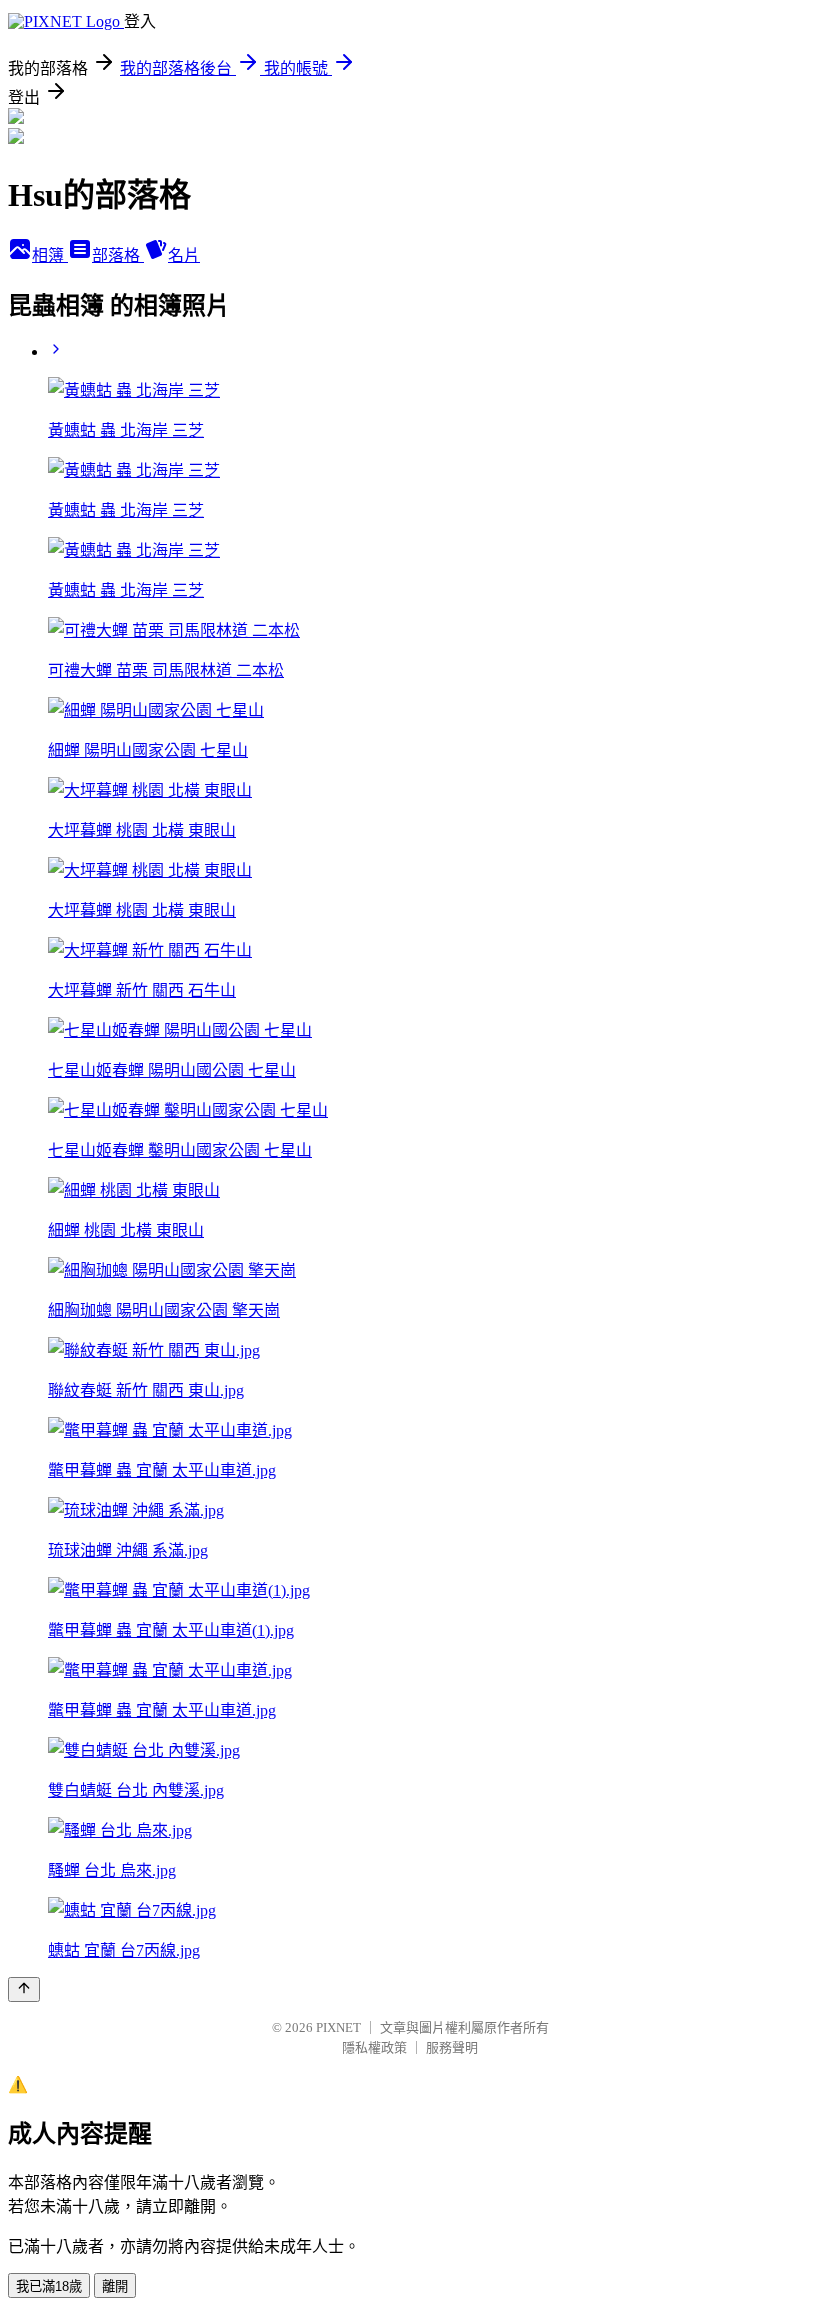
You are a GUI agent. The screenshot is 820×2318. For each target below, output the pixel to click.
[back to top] (24, 1989)
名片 (184, 255)
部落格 (118, 255)
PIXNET (338, 2027)
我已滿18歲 (49, 2286)
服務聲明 (452, 2047)
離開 (115, 2286)
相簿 (50, 255)
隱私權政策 (374, 2047)
